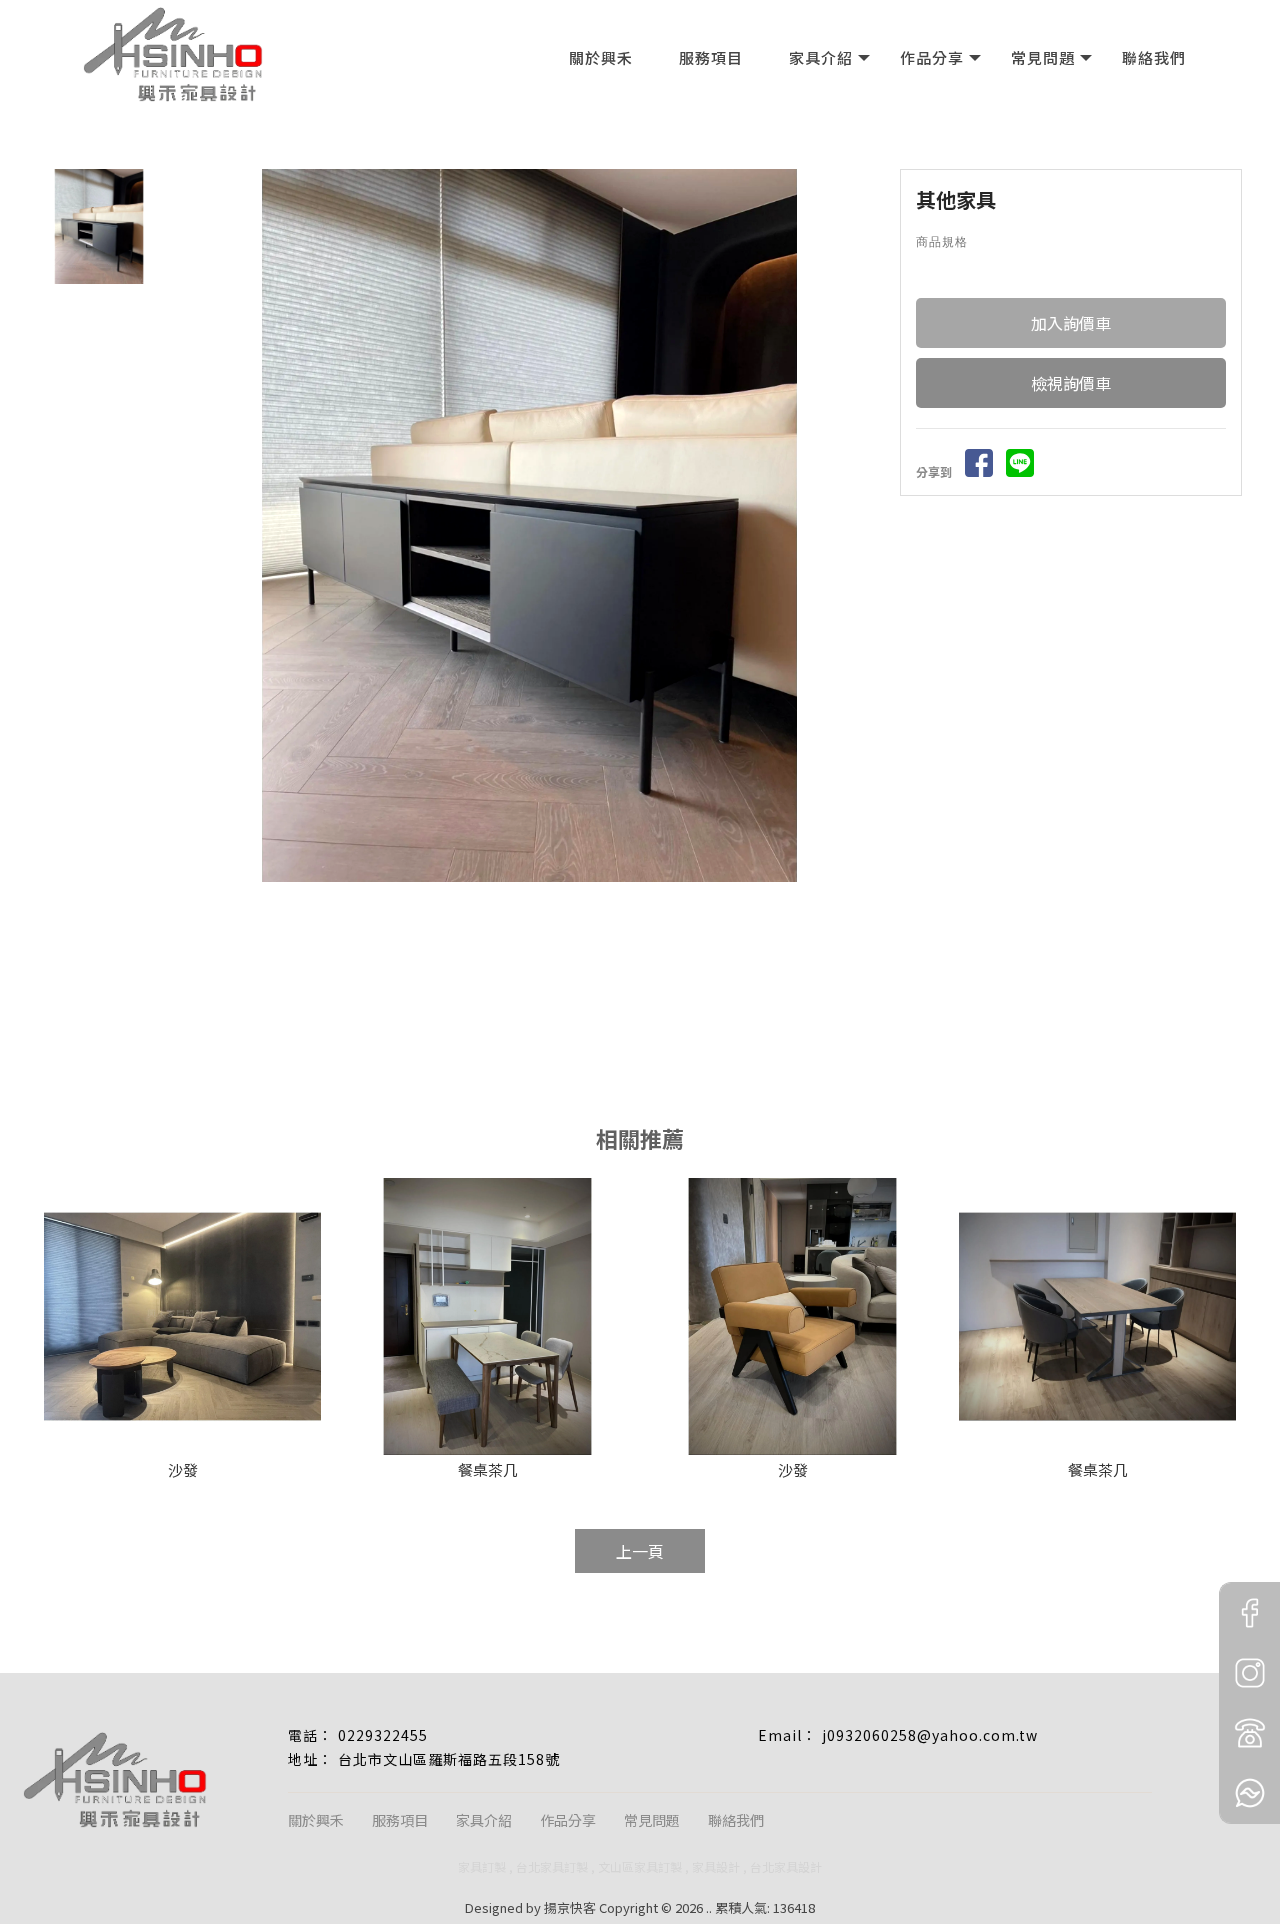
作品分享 (932, 57)
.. (709, 1907)
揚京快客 (570, 1907)
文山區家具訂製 (640, 1866)
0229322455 (383, 1735)
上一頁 (640, 1551)
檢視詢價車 (1071, 383)
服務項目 (711, 57)
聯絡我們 (1154, 57)
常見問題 (1043, 57)
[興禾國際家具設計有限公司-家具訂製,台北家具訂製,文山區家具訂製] (173, 54)
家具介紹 (821, 57)
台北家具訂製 (552, 1866)
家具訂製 (482, 1866)
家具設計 (716, 1866)
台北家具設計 (786, 1866)
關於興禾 (601, 57)
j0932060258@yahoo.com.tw (930, 1735)
